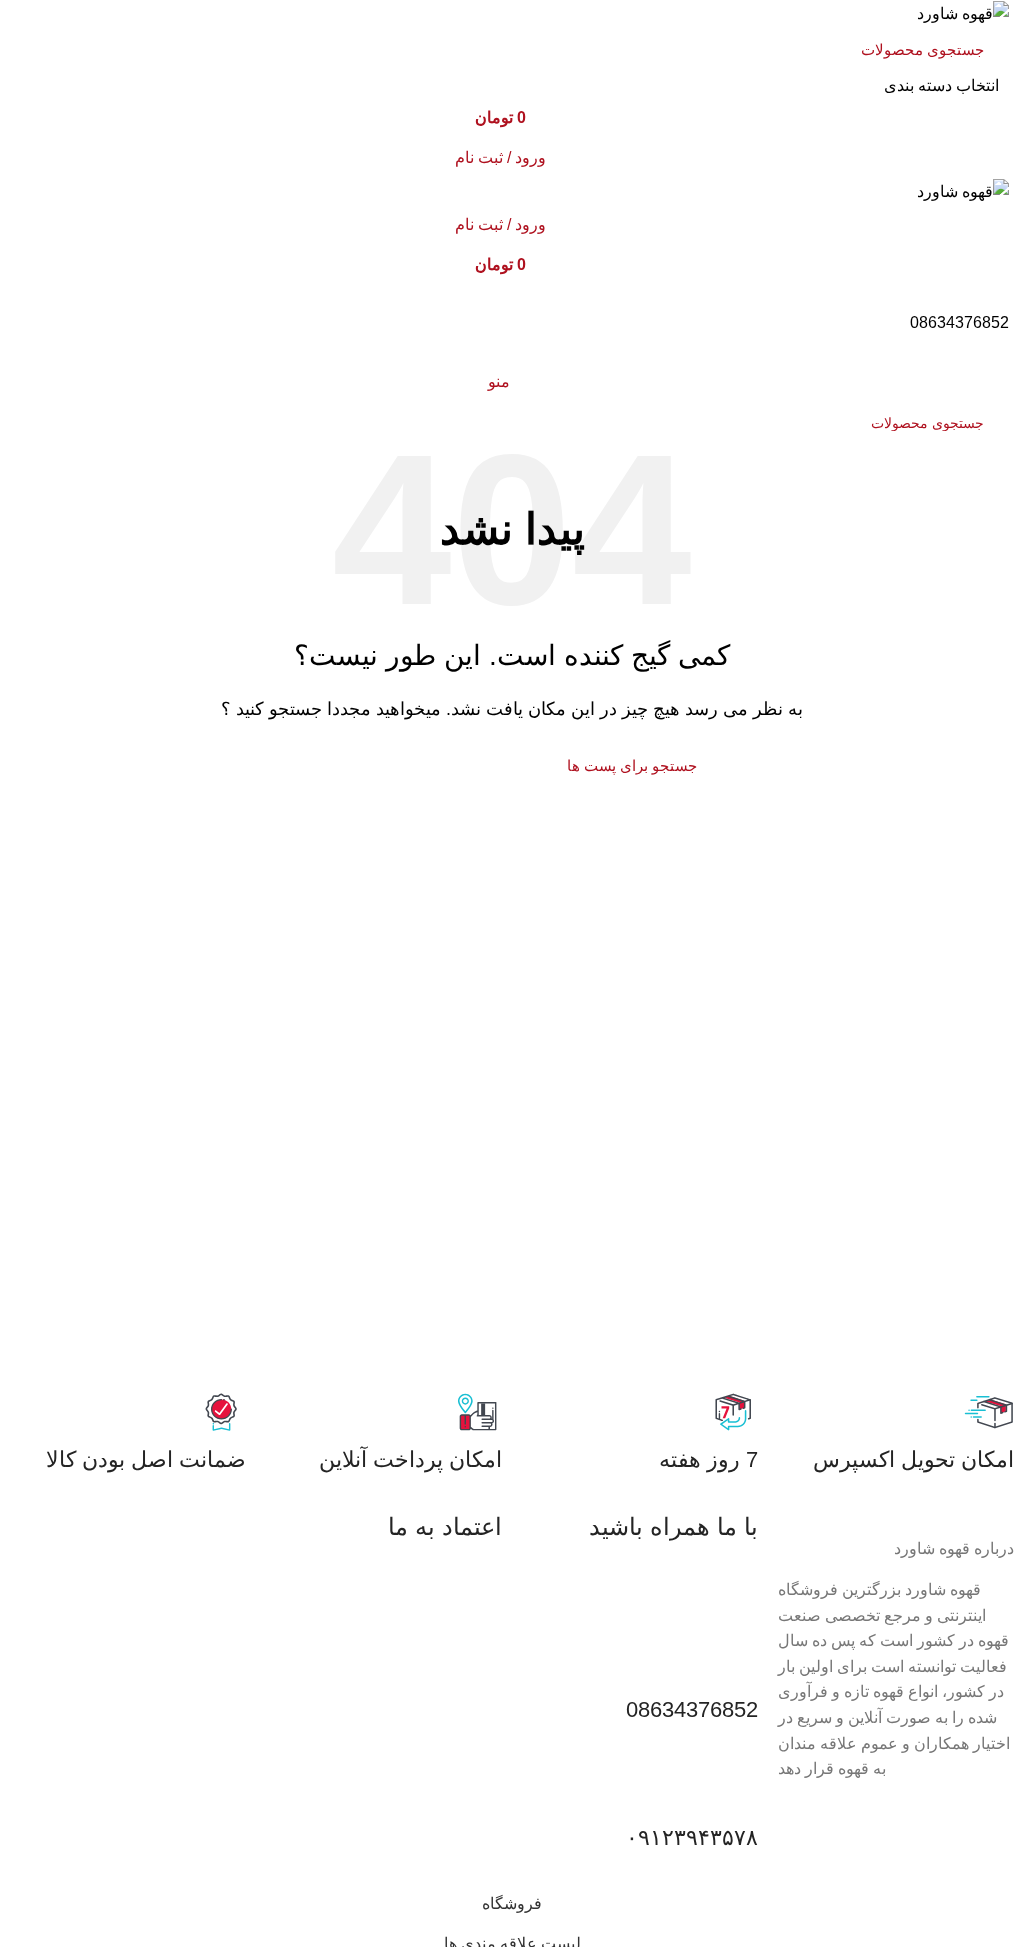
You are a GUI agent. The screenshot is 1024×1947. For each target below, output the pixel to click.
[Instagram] (679, 1584)
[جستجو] (52, 63)
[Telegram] (625, 1584)
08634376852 (959, 322)
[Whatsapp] (733, 1584)
